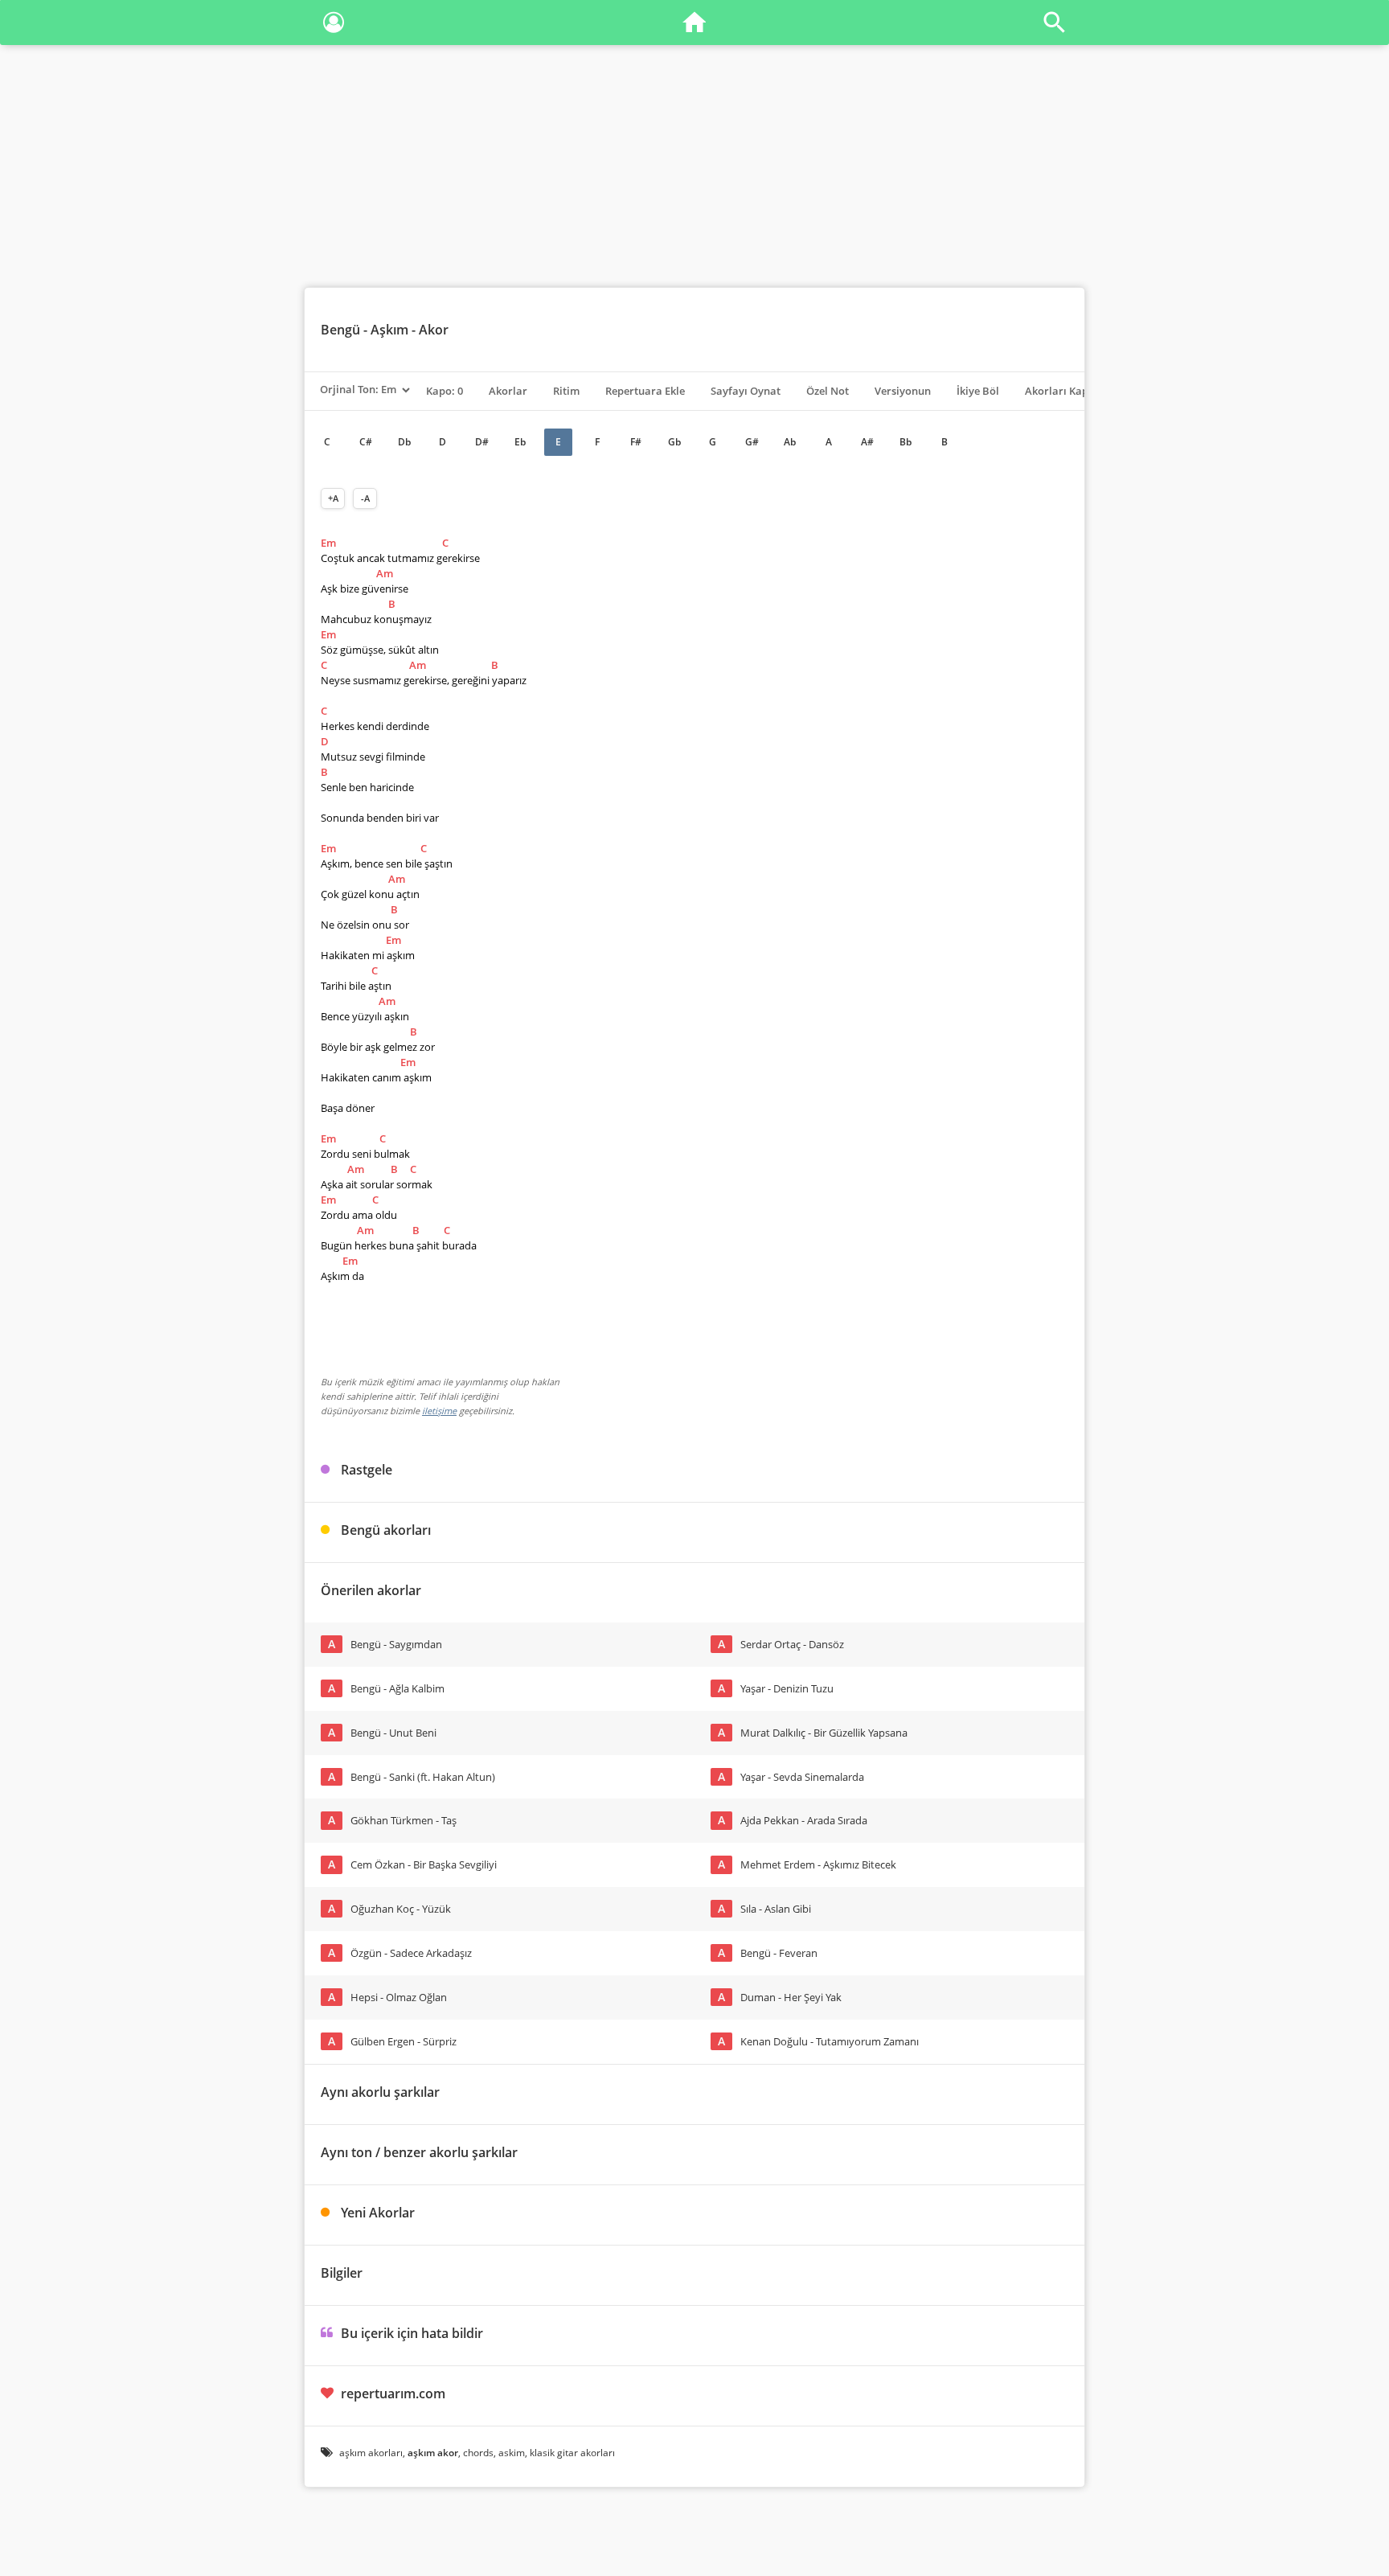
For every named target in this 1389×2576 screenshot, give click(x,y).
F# (636, 442)
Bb (906, 442)
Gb (674, 442)
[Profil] (334, 25)
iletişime (439, 1411)
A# (867, 442)
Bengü (340, 330)
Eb (520, 442)
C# (366, 442)
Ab (790, 442)
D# (482, 442)
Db (404, 442)
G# (752, 442)
